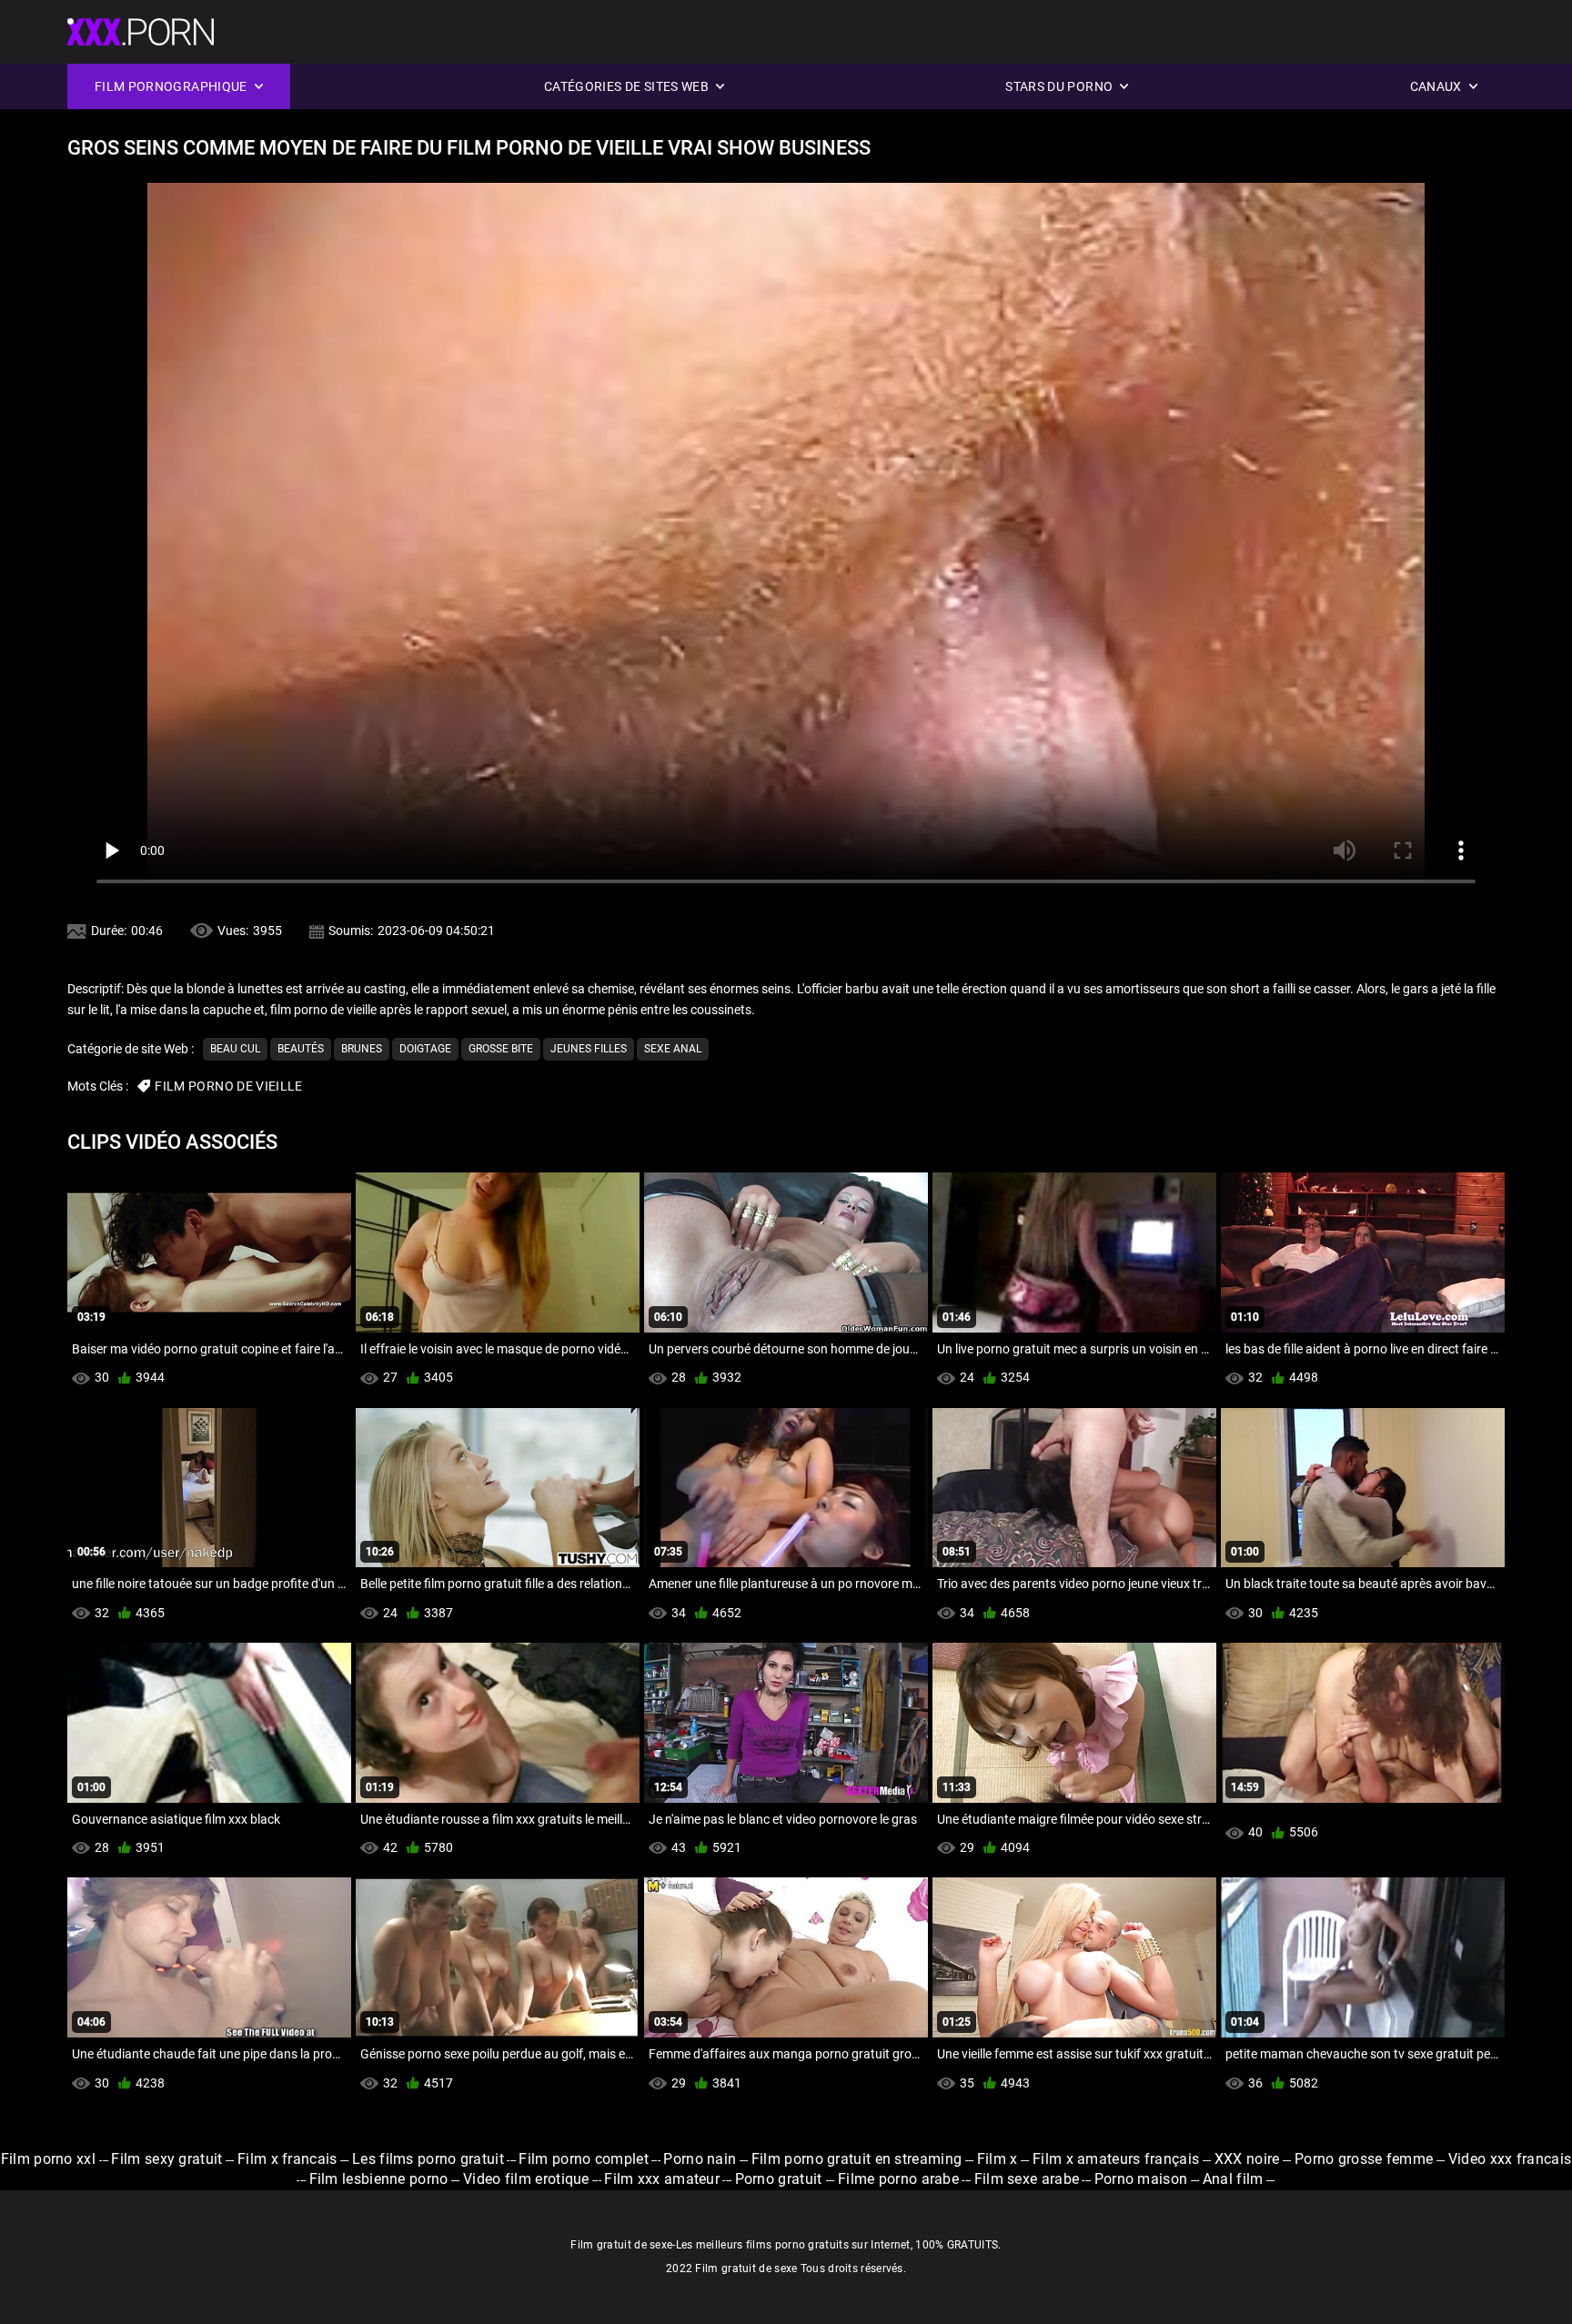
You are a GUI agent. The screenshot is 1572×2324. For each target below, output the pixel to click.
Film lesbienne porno (379, 2179)
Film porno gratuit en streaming (857, 2159)
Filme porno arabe (898, 2179)
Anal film (1233, 2179)
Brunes (362, 1049)
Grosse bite (501, 1049)
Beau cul (235, 1049)
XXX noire (1247, 2159)
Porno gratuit (781, 2179)
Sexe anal (673, 1049)
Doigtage (425, 1049)
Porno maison (1141, 2179)
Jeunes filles (589, 1049)
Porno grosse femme (1364, 2159)
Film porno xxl (50, 2159)
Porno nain (700, 2159)
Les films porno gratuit (428, 2159)
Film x (998, 2159)
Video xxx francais (1510, 2159)
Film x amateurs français (1116, 2159)
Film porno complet (583, 2159)
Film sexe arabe (1027, 2179)
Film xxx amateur (662, 2179)
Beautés (301, 1049)
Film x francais (287, 2159)
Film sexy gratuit (166, 2159)
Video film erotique (526, 2179)
